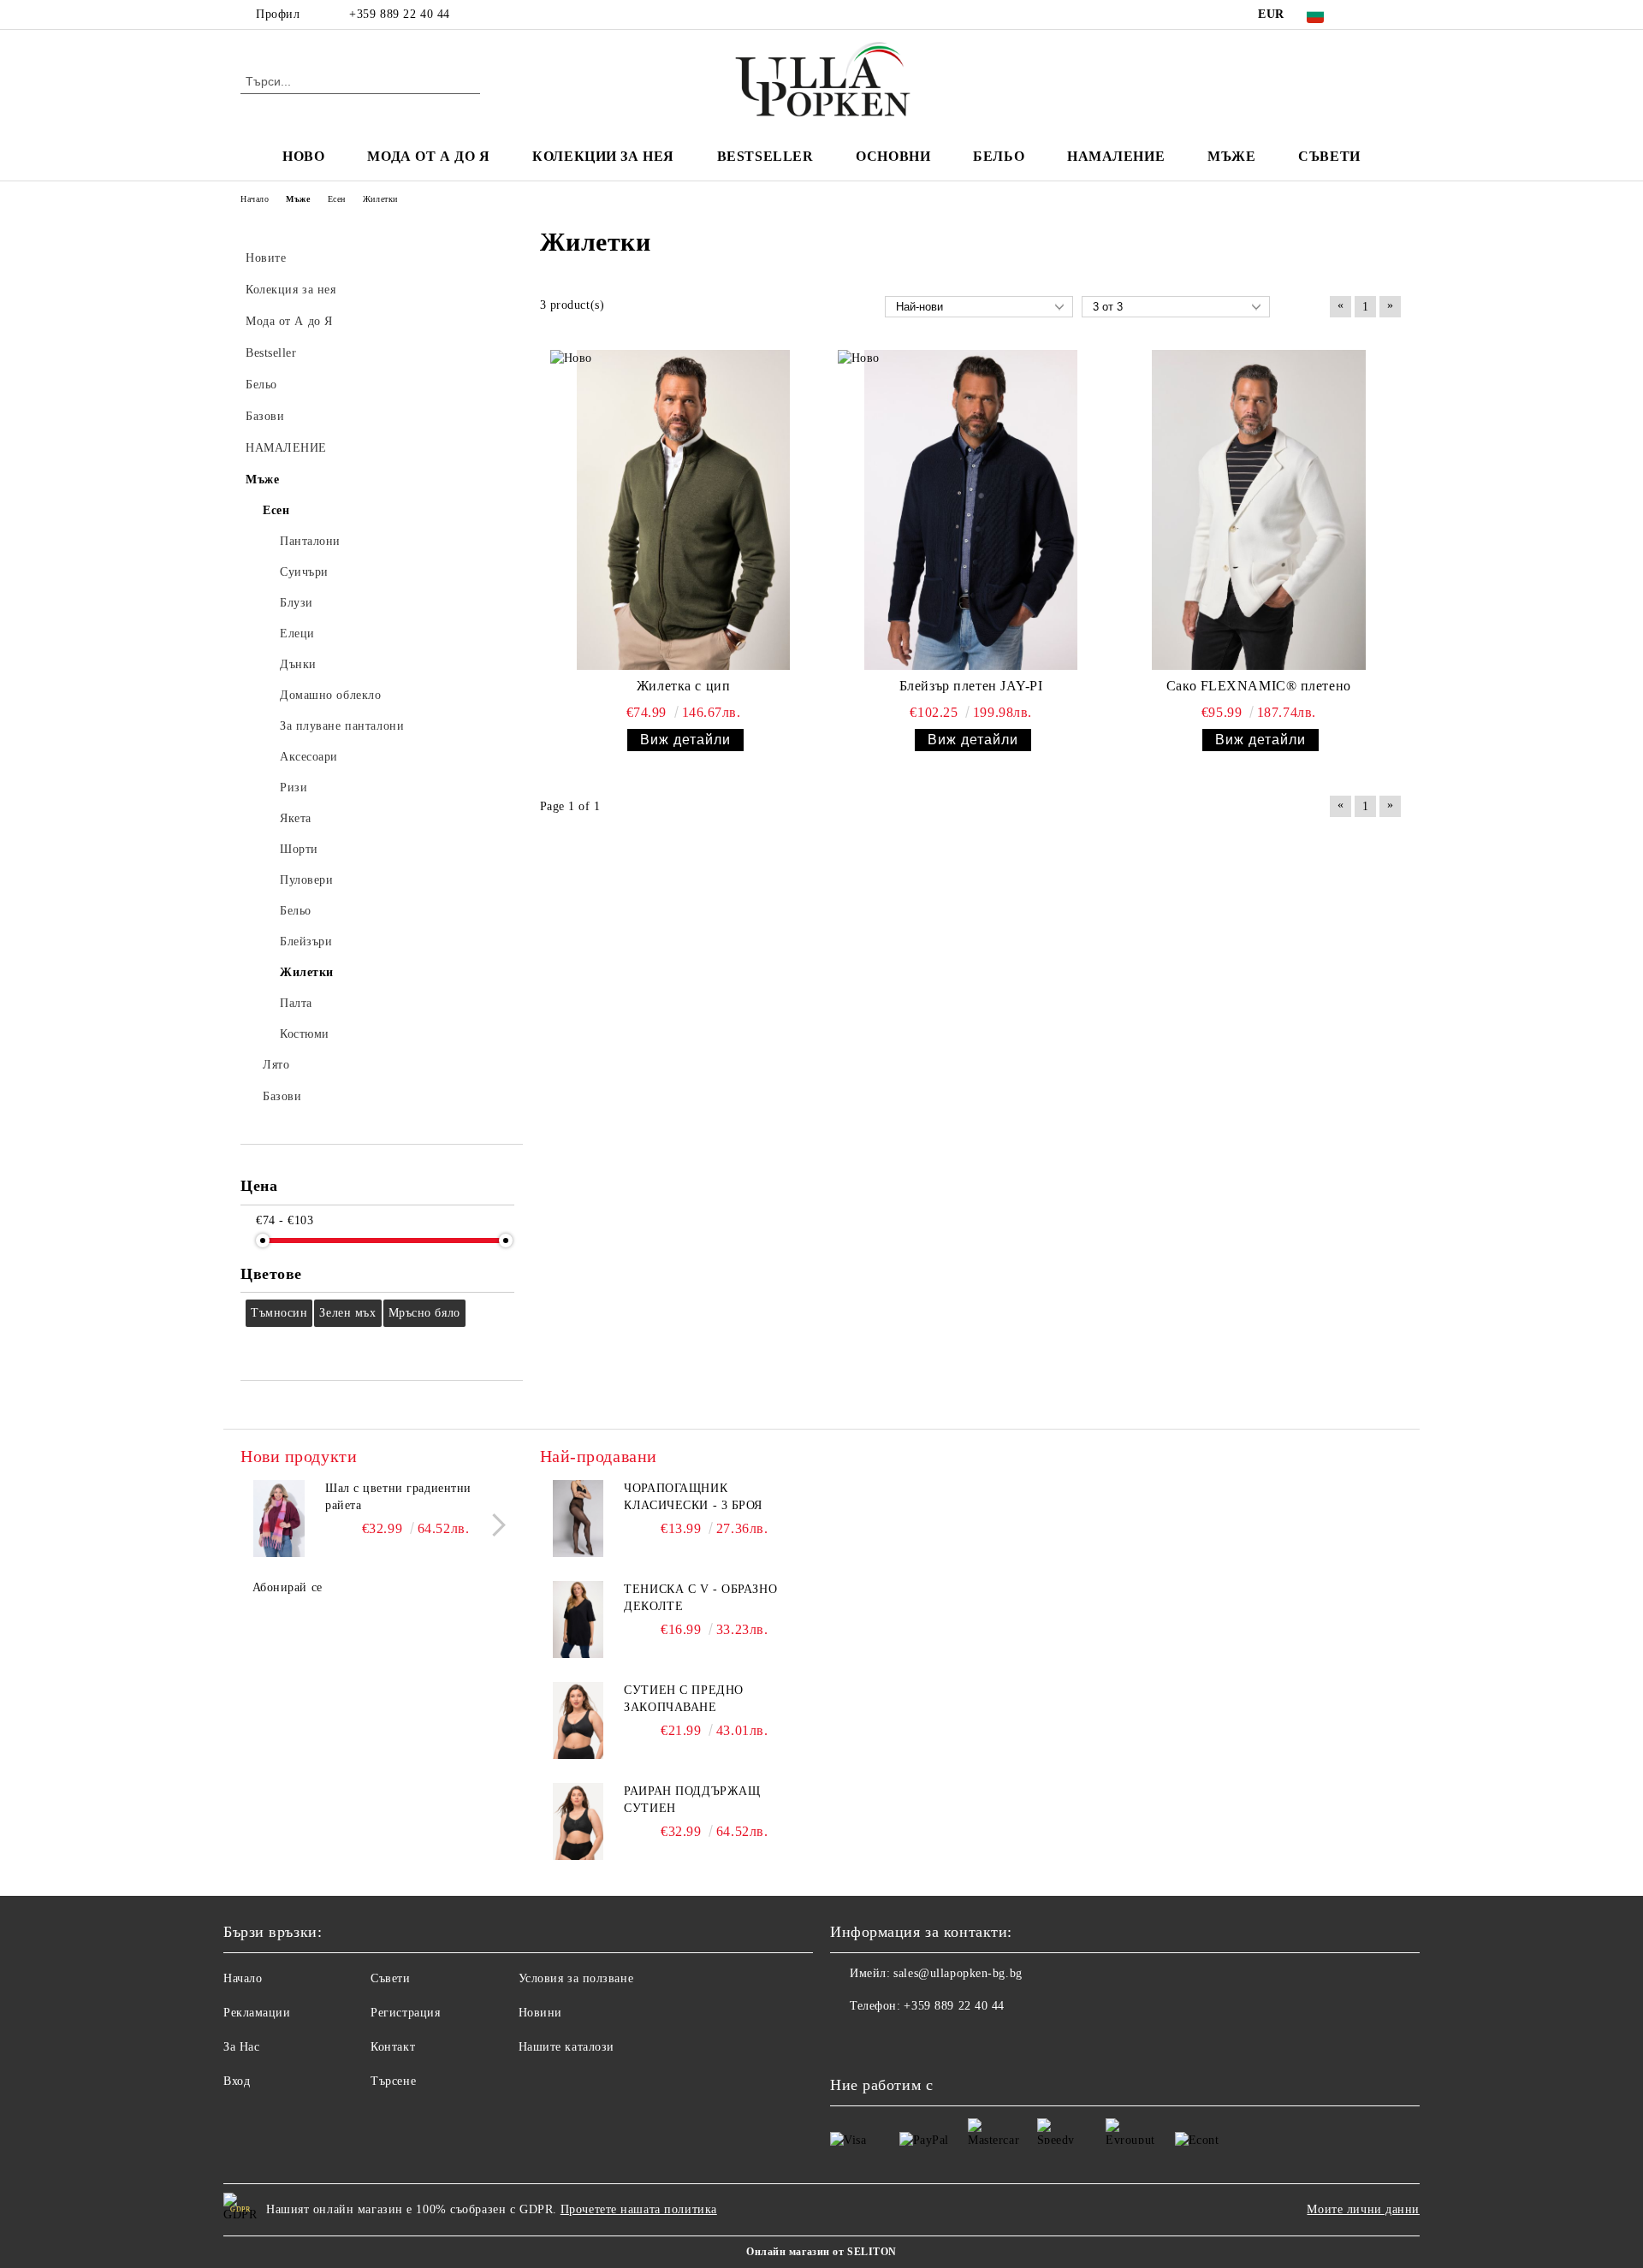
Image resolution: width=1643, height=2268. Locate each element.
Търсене (393, 2081)
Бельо (999, 156)
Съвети (1329, 156)
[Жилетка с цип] (684, 510)
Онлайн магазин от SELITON (821, 2252)
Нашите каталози (566, 2047)
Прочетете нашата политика (639, 2209)
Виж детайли (685, 740)
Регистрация (405, 2013)
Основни (893, 156)
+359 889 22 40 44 (400, 14)
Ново (303, 156)
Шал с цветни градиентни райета (398, 1497)
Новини (540, 2013)
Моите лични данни (1363, 2209)
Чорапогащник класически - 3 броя (693, 1497)
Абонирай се (288, 1587)
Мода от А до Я (428, 156)
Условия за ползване (576, 1978)
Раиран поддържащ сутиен (692, 1800)
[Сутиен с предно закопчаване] (578, 1720)
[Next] (494, 1525)
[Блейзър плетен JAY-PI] (971, 510)
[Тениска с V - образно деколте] (578, 1620)
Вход (237, 2081)
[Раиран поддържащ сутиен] (578, 1821)
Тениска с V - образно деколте (700, 1598)
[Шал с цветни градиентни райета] (279, 1519)
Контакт (393, 2047)
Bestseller (765, 156)
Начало (243, 1978)
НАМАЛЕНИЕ (1116, 156)
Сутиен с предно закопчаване (683, 1699)
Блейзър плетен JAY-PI (971, 686)
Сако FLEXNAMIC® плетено (1259, 686)
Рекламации (257, 2013)
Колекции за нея (603, 156)
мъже (1231, 156)
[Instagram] (1393, 15)
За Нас (241, 2047)
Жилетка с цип (683, 686)
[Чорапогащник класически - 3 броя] (578, 1519)
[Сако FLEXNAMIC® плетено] (1259, 510)
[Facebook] (1367, 15)
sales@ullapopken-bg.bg (958, 1973)
